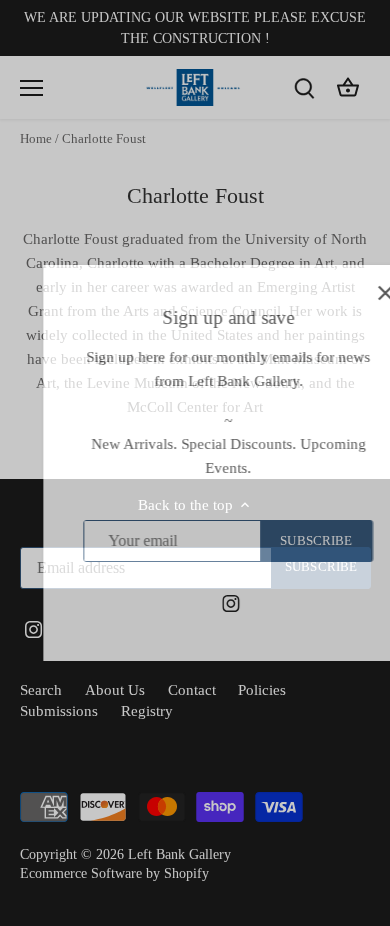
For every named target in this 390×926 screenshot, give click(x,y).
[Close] (353, 293)
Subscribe (284, 541)
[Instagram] (198, 602)
